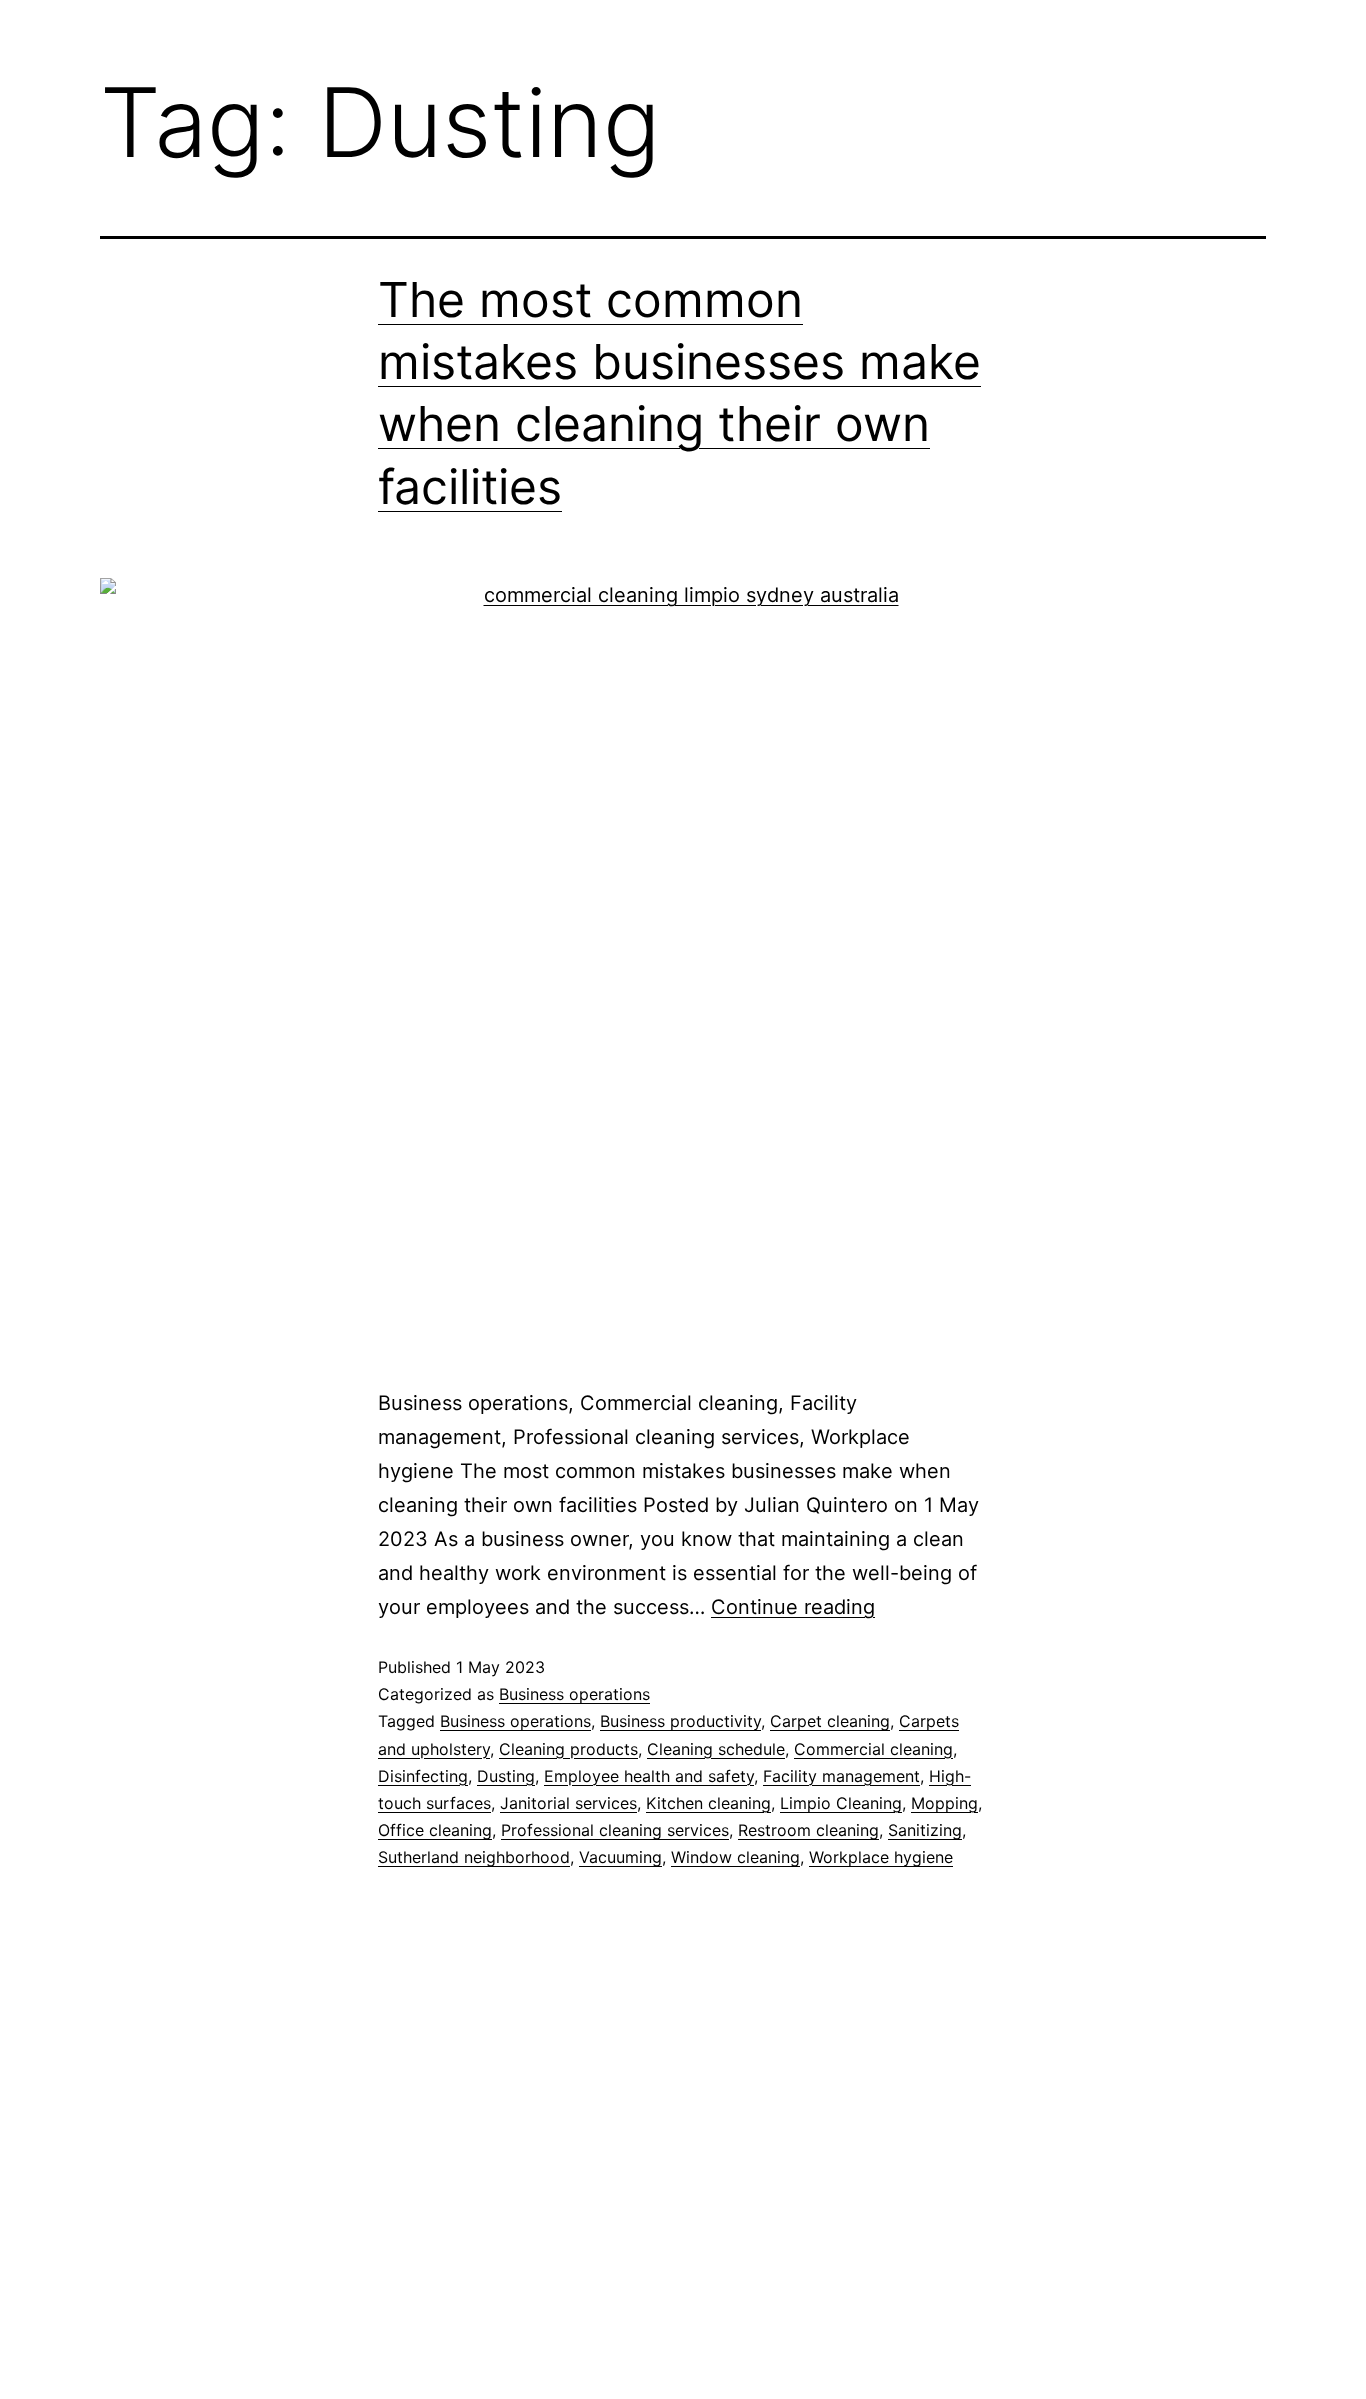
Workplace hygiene (881, 1857)
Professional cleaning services (615, 1830)
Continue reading (793, 1607)
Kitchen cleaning (708, 1803)
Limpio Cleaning (841, 1803)
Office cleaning (435, 1830)
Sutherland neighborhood (474, 1857)
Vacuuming (620, 1857)
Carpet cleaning (830, 1721)
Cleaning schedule (716, 1749)
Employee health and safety (649, 1776)
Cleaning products (568, 1749)
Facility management (841, 1776)
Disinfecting (423, 1776)
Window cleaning (735, 1857)
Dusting (506, 1776)
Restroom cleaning (808, 1830)
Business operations (574, 1694)
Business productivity (680, 1721)
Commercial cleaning (873, 1749)
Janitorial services (568, 1803)
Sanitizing (925, 1830)
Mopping (944, 1803)
